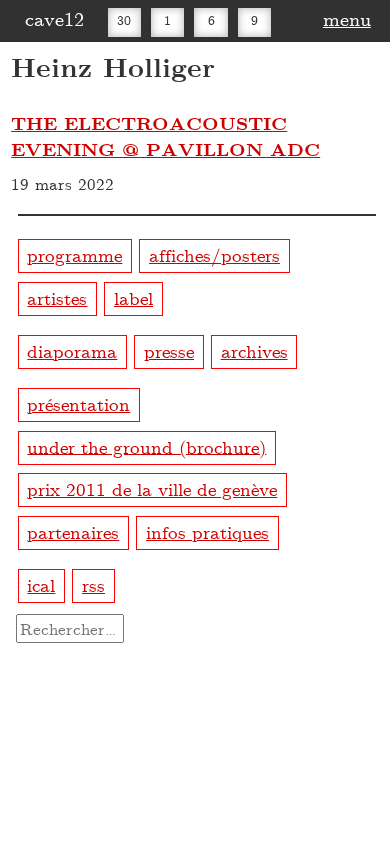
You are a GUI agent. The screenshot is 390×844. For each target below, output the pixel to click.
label (133, 297)
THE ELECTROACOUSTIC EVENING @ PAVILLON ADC (165, 136)
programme (74, 254)
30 (124, 20)
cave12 (54, 18)
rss (93, 584)
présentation (78, 403)
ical (41, 584)
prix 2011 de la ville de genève (152, 488)
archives (254, 350)
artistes (57, 297)
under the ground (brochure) (146, 445)
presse (169, 350)
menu (347, 18)
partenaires (73, 531)
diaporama (72, 350)
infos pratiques (207, 531)
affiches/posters (214, 254)
